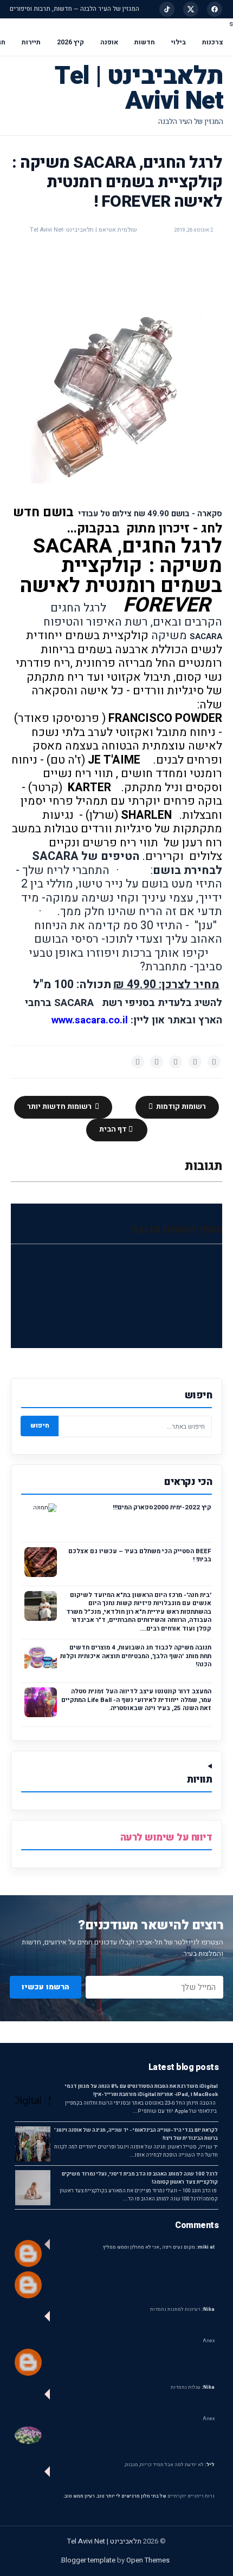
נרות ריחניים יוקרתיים (191, 2496)
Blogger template (88, 2560)
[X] (191, 9)
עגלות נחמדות (193, 2387)
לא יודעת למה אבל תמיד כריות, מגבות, (170, 2465)
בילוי (179, 42)
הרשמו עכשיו (46, 1987)
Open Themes (148, 2560)
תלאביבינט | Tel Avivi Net (139, 88)
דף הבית (114, 1129)
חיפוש (40, 1425)
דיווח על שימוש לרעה (166, 1838)
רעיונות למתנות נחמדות (182, 2309)
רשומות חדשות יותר (60, 1107)
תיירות (31, 42)
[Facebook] (215, 9)
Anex (209, 2341)
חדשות (145, 42)
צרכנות (213, 42)
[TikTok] (167, 9)
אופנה (109, 42)
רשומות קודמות (180, 1107)
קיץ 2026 (70, 42)
